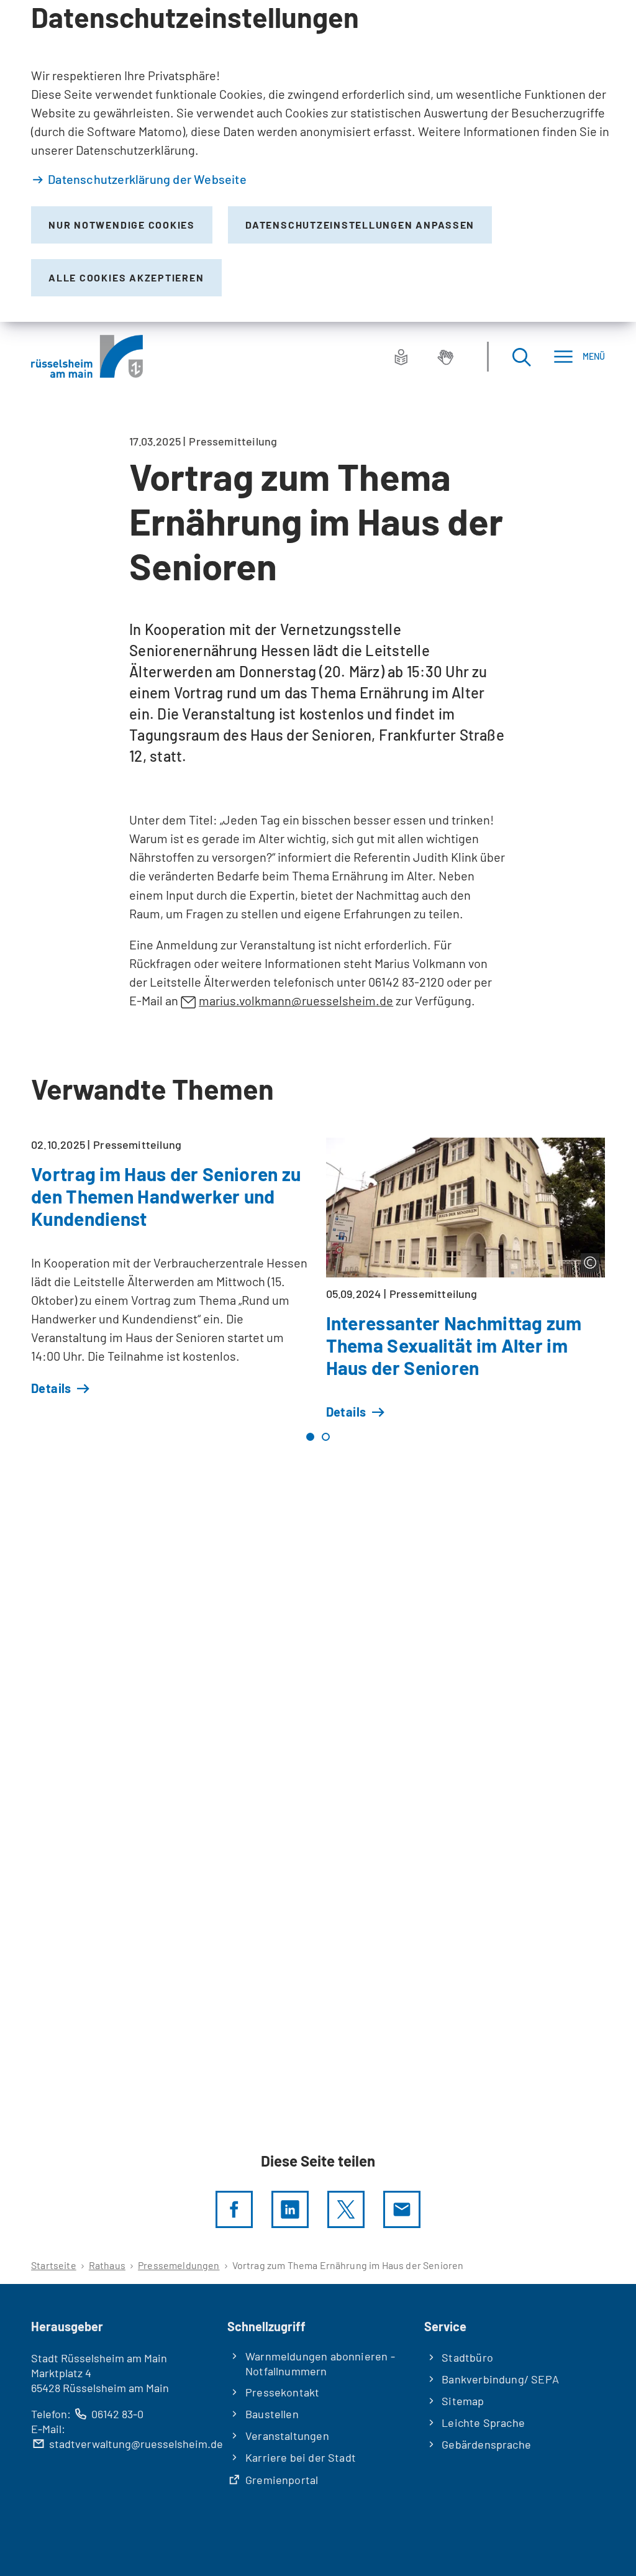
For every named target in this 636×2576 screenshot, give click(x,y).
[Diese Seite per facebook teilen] (234, 2209)
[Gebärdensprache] (445, 357)
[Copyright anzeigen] (590, 1263)
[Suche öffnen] (521, 356)
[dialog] (318, 161)
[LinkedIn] (290, 2209)
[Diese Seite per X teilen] (346, 2209)
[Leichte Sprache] (401, 357)
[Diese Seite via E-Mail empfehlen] (402, 2209)
